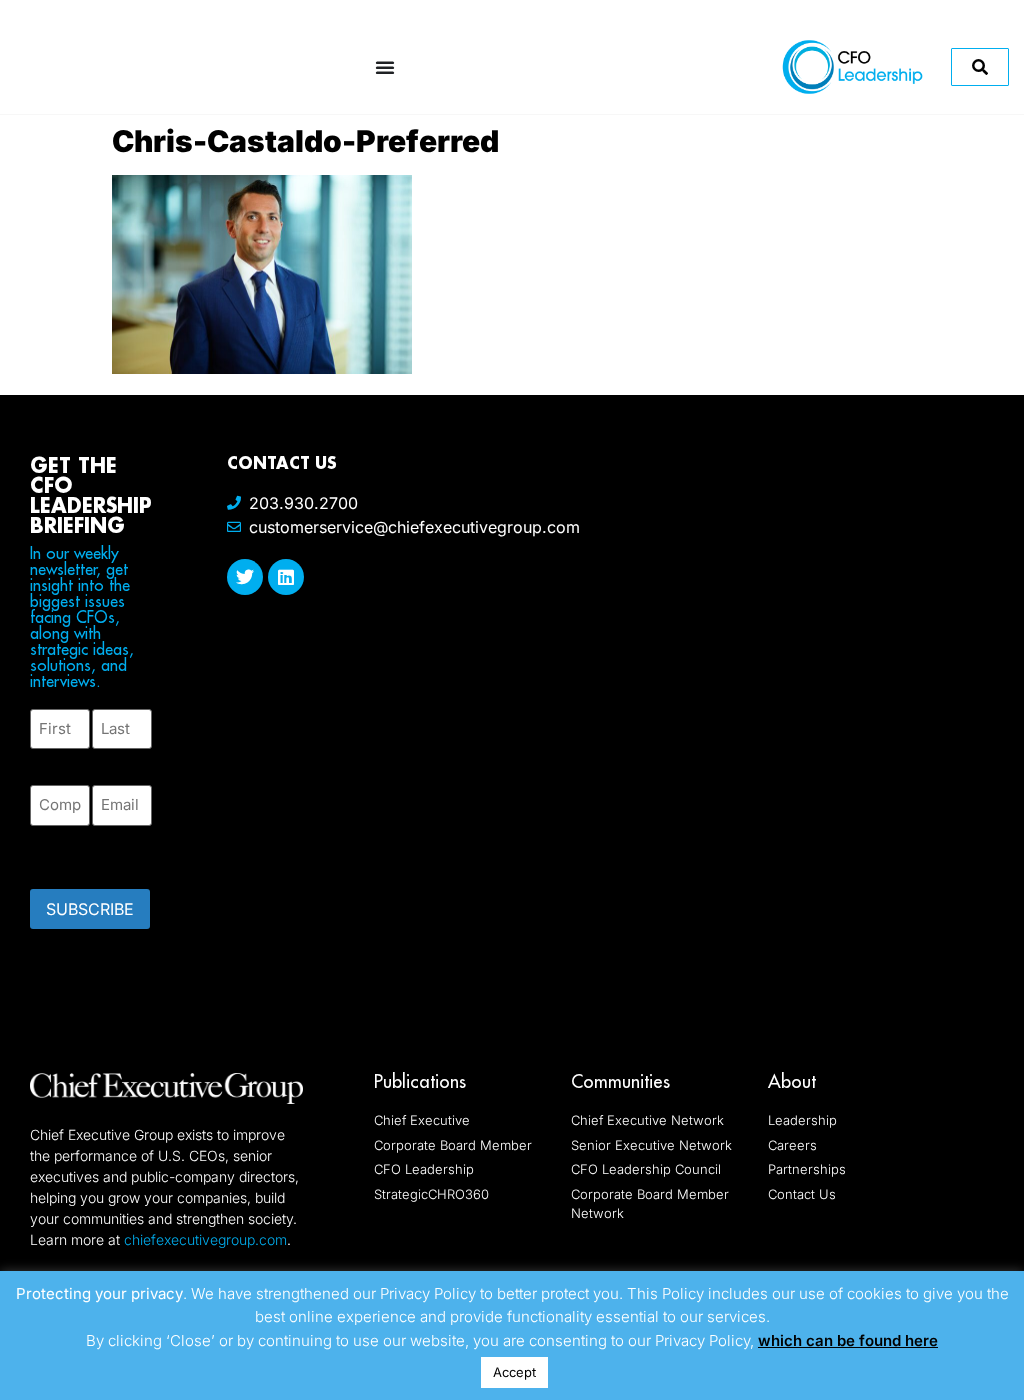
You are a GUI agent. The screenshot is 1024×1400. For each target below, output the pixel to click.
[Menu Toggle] (385, 67)
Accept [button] (514, 1372)
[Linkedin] (286, 577)
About (792, 1081)
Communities (620, 1081)
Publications (420, 1081)
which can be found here (848, 1340)
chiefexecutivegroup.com (205, 1239)
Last (106, 760)
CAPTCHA (70, 851)
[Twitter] (245, 577)
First (46, 760)
